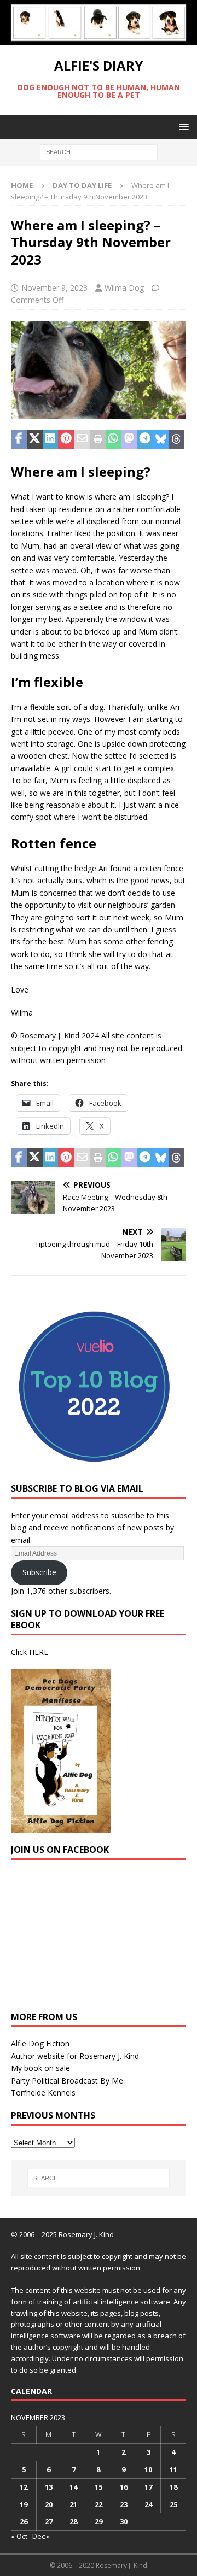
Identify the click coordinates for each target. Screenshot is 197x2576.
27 (49, 2521)
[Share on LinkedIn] (51, 439)
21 (73, 2504)
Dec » (41, 2536)
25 (173, 2504)
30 (124, 2521)
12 (24, 2487)
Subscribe (39, 1572)
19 (24, 2504)
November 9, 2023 (54, 288)
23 (124, 2504)
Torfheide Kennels (43, 2093)
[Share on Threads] (176, 439)
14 (73, 2487)
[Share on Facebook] (19, 439)
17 (148, 2487)
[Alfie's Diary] (99, 39)
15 (99, 2487)
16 (124, 2487)
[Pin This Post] (66, 439)
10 (148, 2469)
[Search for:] (99, 151)
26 (24, 2521)
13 (49, 2487)
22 (99, 2504)
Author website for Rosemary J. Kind (75, 2056)
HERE (39, 1652)
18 (173, 2487)
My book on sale (40, 2068)
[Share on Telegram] (145, 439)
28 (73, 2521)
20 (49, 2504)
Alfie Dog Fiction (40, 2043)
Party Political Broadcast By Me (67, 2081)
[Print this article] (98, 439)
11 (173, 2469)
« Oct (19, 2536)
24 (148, 2504)
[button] (182, 127)
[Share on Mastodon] (129, 439)
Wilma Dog (124, 288)
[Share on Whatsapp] (114, 439)
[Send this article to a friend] (82, 439)
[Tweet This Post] (35, 439)
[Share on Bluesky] (161, 439)
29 (99, 2521)
